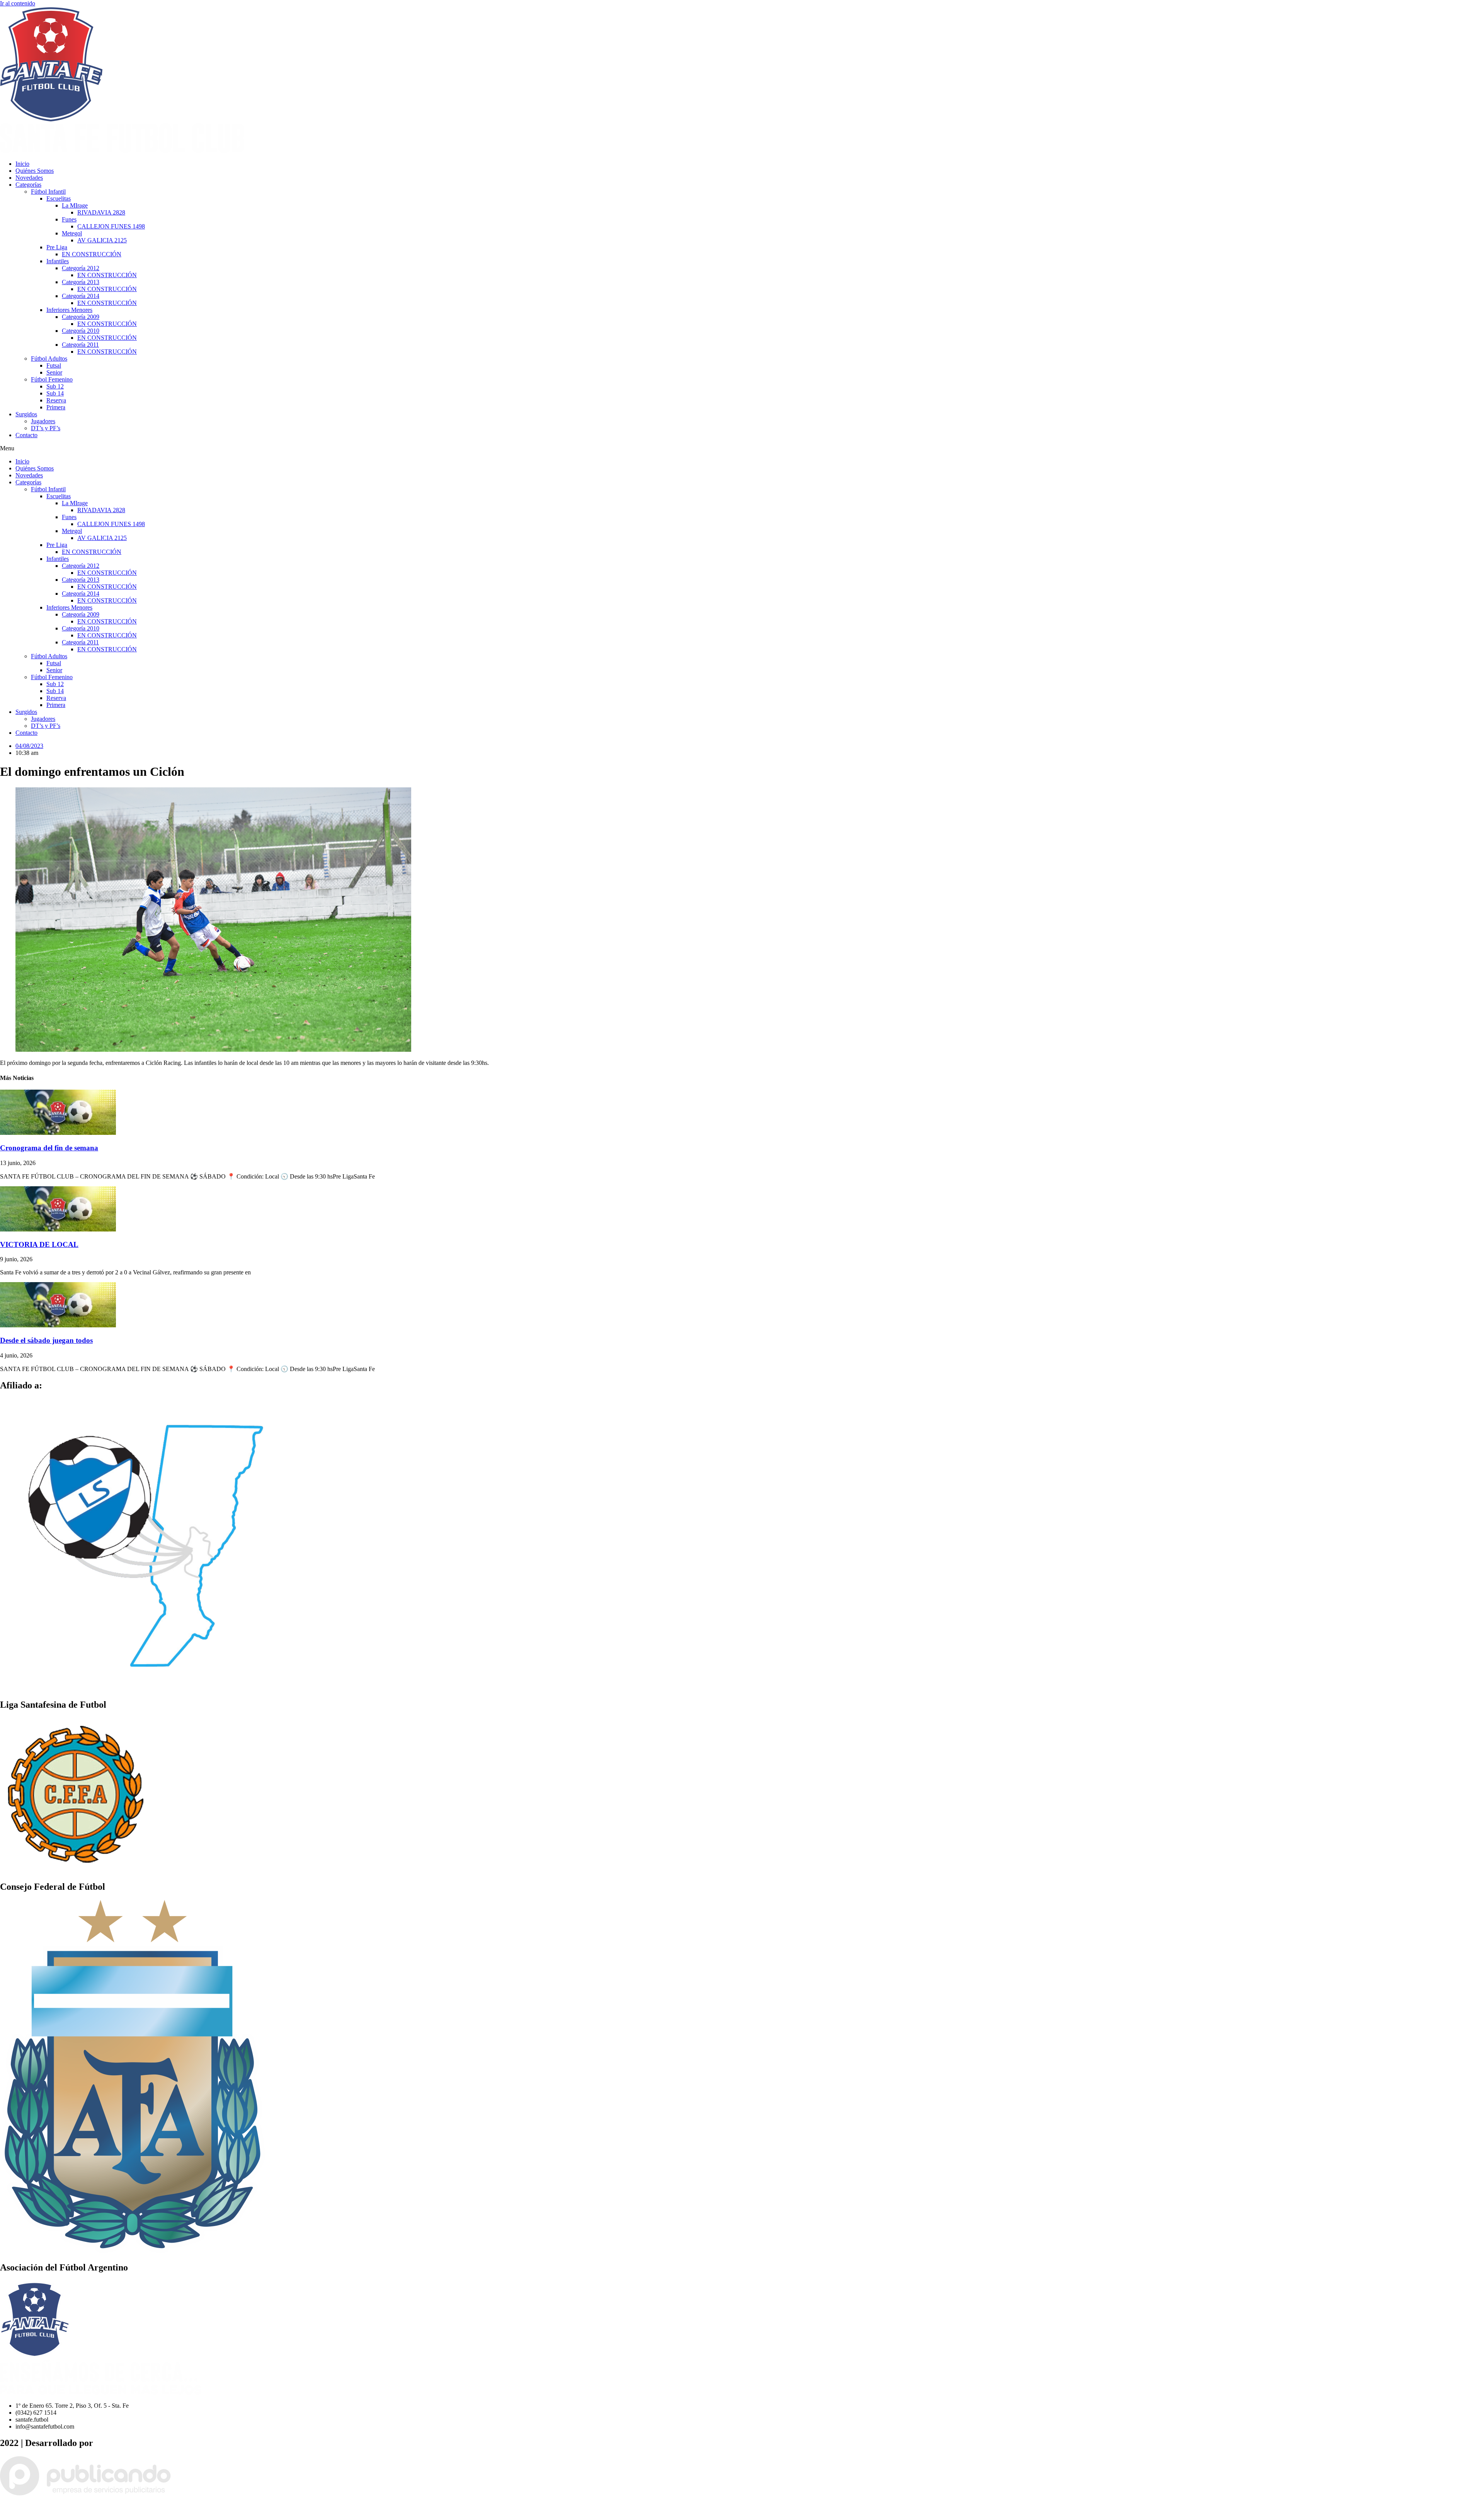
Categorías (28, 185)
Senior (54, 372)
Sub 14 (55, 393)
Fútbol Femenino (52, 379)
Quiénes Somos (35, 171)
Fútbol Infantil (48, 192)
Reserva (56, 400)
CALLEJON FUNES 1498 (111, 226)
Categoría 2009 (81, 317)
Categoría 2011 (80, 345)
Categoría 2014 (81, 296)
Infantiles (58, 261)
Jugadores (43, 421)
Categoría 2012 (81, 268)
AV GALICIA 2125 (102, 240)
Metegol (72, 233)
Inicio (22, 164)
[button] (742, 448)
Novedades (29, 178)
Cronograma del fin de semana (49, 1148)
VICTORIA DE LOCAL (39, 1244)
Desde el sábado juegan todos (46, 1340)
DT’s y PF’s (46, 428)
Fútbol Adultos (49, 359)
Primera (56, 407)
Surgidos (26, 414)
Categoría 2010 (81, 331)
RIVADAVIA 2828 (101, 212)
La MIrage (75, 205)
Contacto (26, 435)
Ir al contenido (18, 3)
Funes (69, 219)
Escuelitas (59, 198)
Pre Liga (57, 247)
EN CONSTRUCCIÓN (92, 254)
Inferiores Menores (69, 310)
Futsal (54, 365)
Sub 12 (55, 386)
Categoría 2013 (81, 282)
